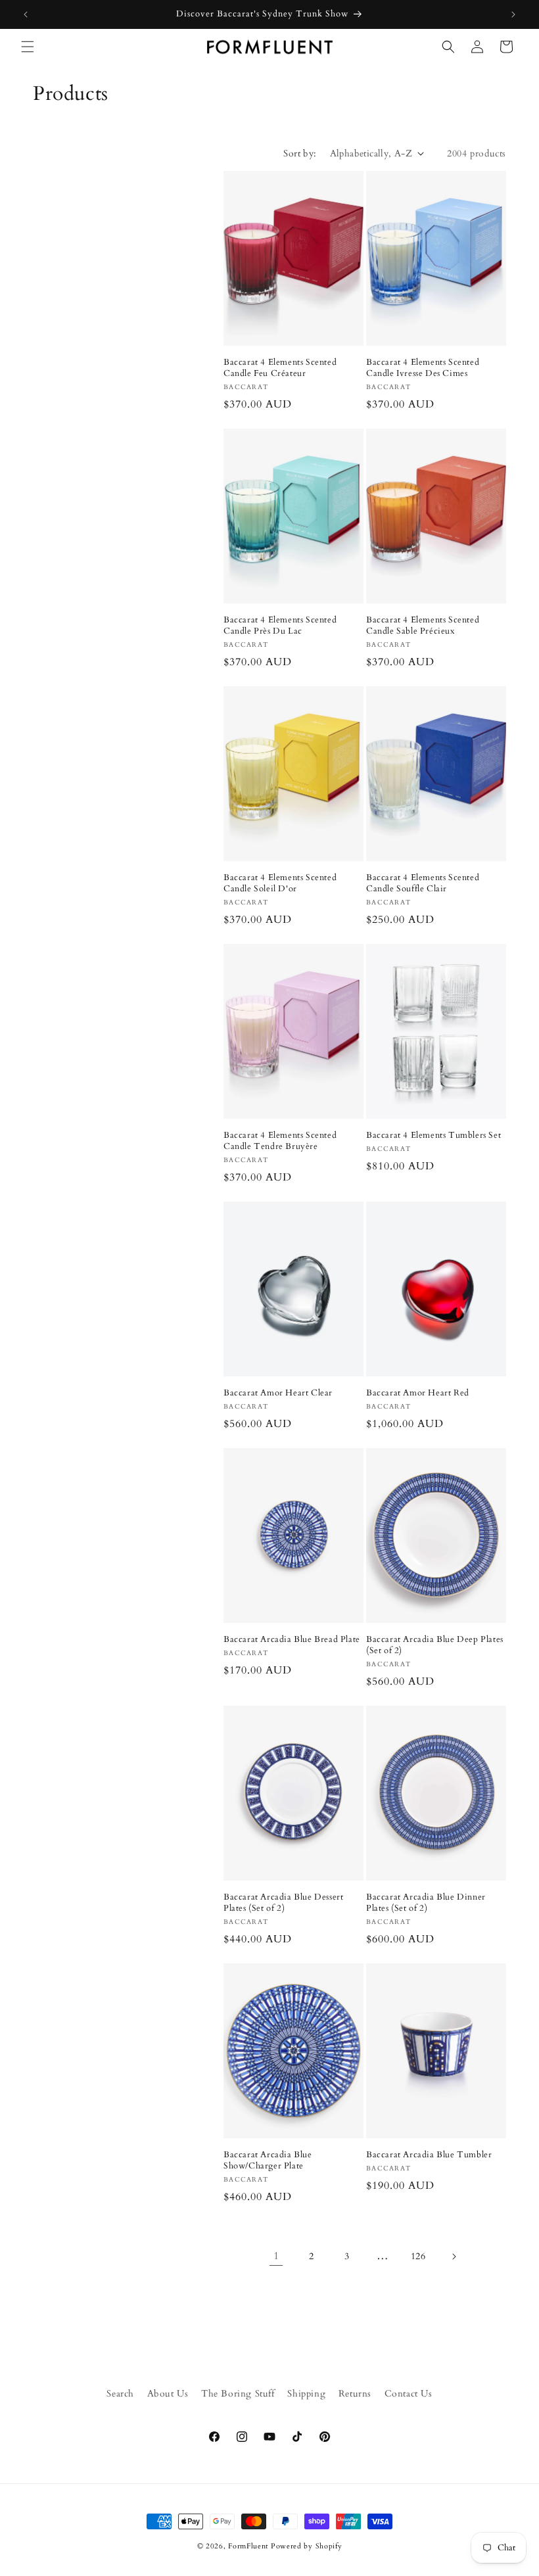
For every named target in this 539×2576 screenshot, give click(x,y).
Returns (355, 2394)
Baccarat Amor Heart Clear (278, 1393)
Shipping (306, 2394)
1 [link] (276, 2256)
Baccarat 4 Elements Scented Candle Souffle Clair (423, 883)
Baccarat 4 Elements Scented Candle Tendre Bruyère (280, 1141)
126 (418, 2256)
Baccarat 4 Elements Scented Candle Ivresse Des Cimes (423, 368)
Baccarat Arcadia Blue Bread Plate (292, 1640)
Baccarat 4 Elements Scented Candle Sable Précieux (423, 626)
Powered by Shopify (307, 2546)
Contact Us (409, 2394)
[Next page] (454, 2257)
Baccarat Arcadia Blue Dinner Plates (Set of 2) (426, 1903)
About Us (168, 2394)
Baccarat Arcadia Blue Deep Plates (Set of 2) (435, 1645)
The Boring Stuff (238, 2394)
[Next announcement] (513, 14)
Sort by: (300, 153)
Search (120, 2394)
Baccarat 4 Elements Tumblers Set (434, 1136)
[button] (28, 47)
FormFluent (248, 2546)
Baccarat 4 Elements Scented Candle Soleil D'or (280, 883)
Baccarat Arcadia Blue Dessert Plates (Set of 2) (283, 1903)
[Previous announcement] (26, 14)
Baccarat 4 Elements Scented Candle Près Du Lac (280, 626)
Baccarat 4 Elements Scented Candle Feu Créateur (280, 368)
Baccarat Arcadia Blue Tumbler (429, 2155)
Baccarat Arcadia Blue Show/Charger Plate (268, 2161)
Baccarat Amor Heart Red (418, 1393)
